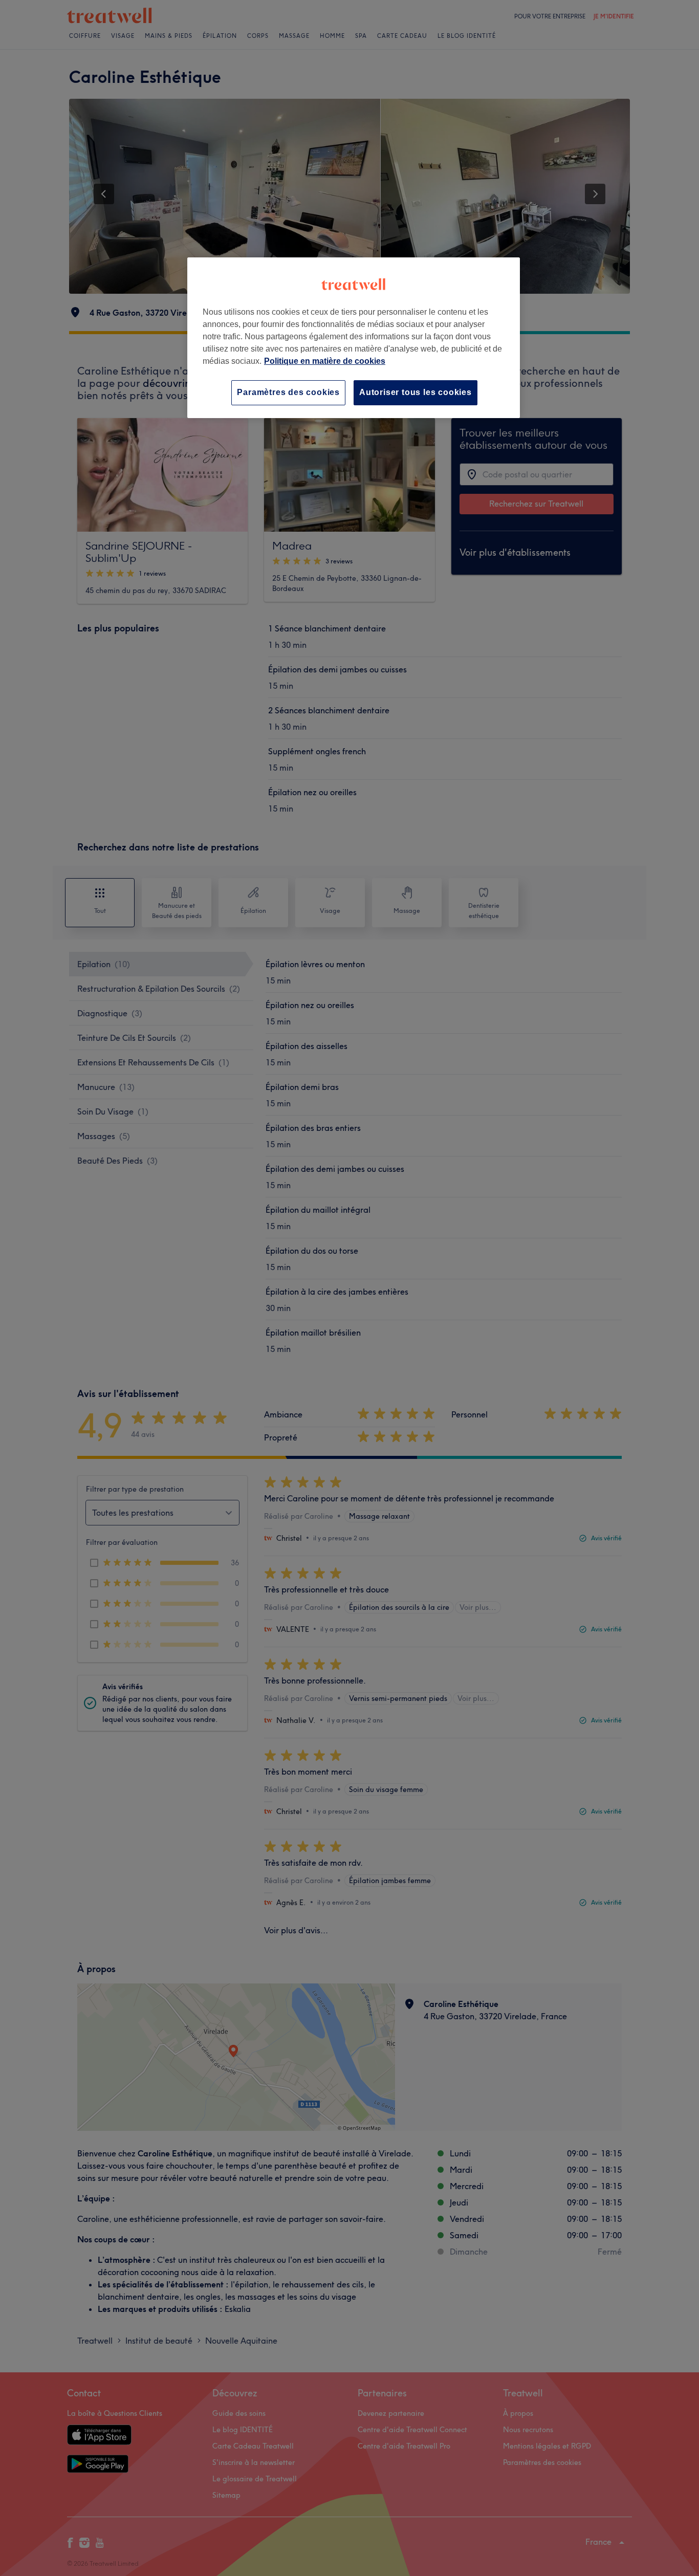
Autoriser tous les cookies (416, 392)
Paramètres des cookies (288, 392)
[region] (354, 337)
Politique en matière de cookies (325, 361)
